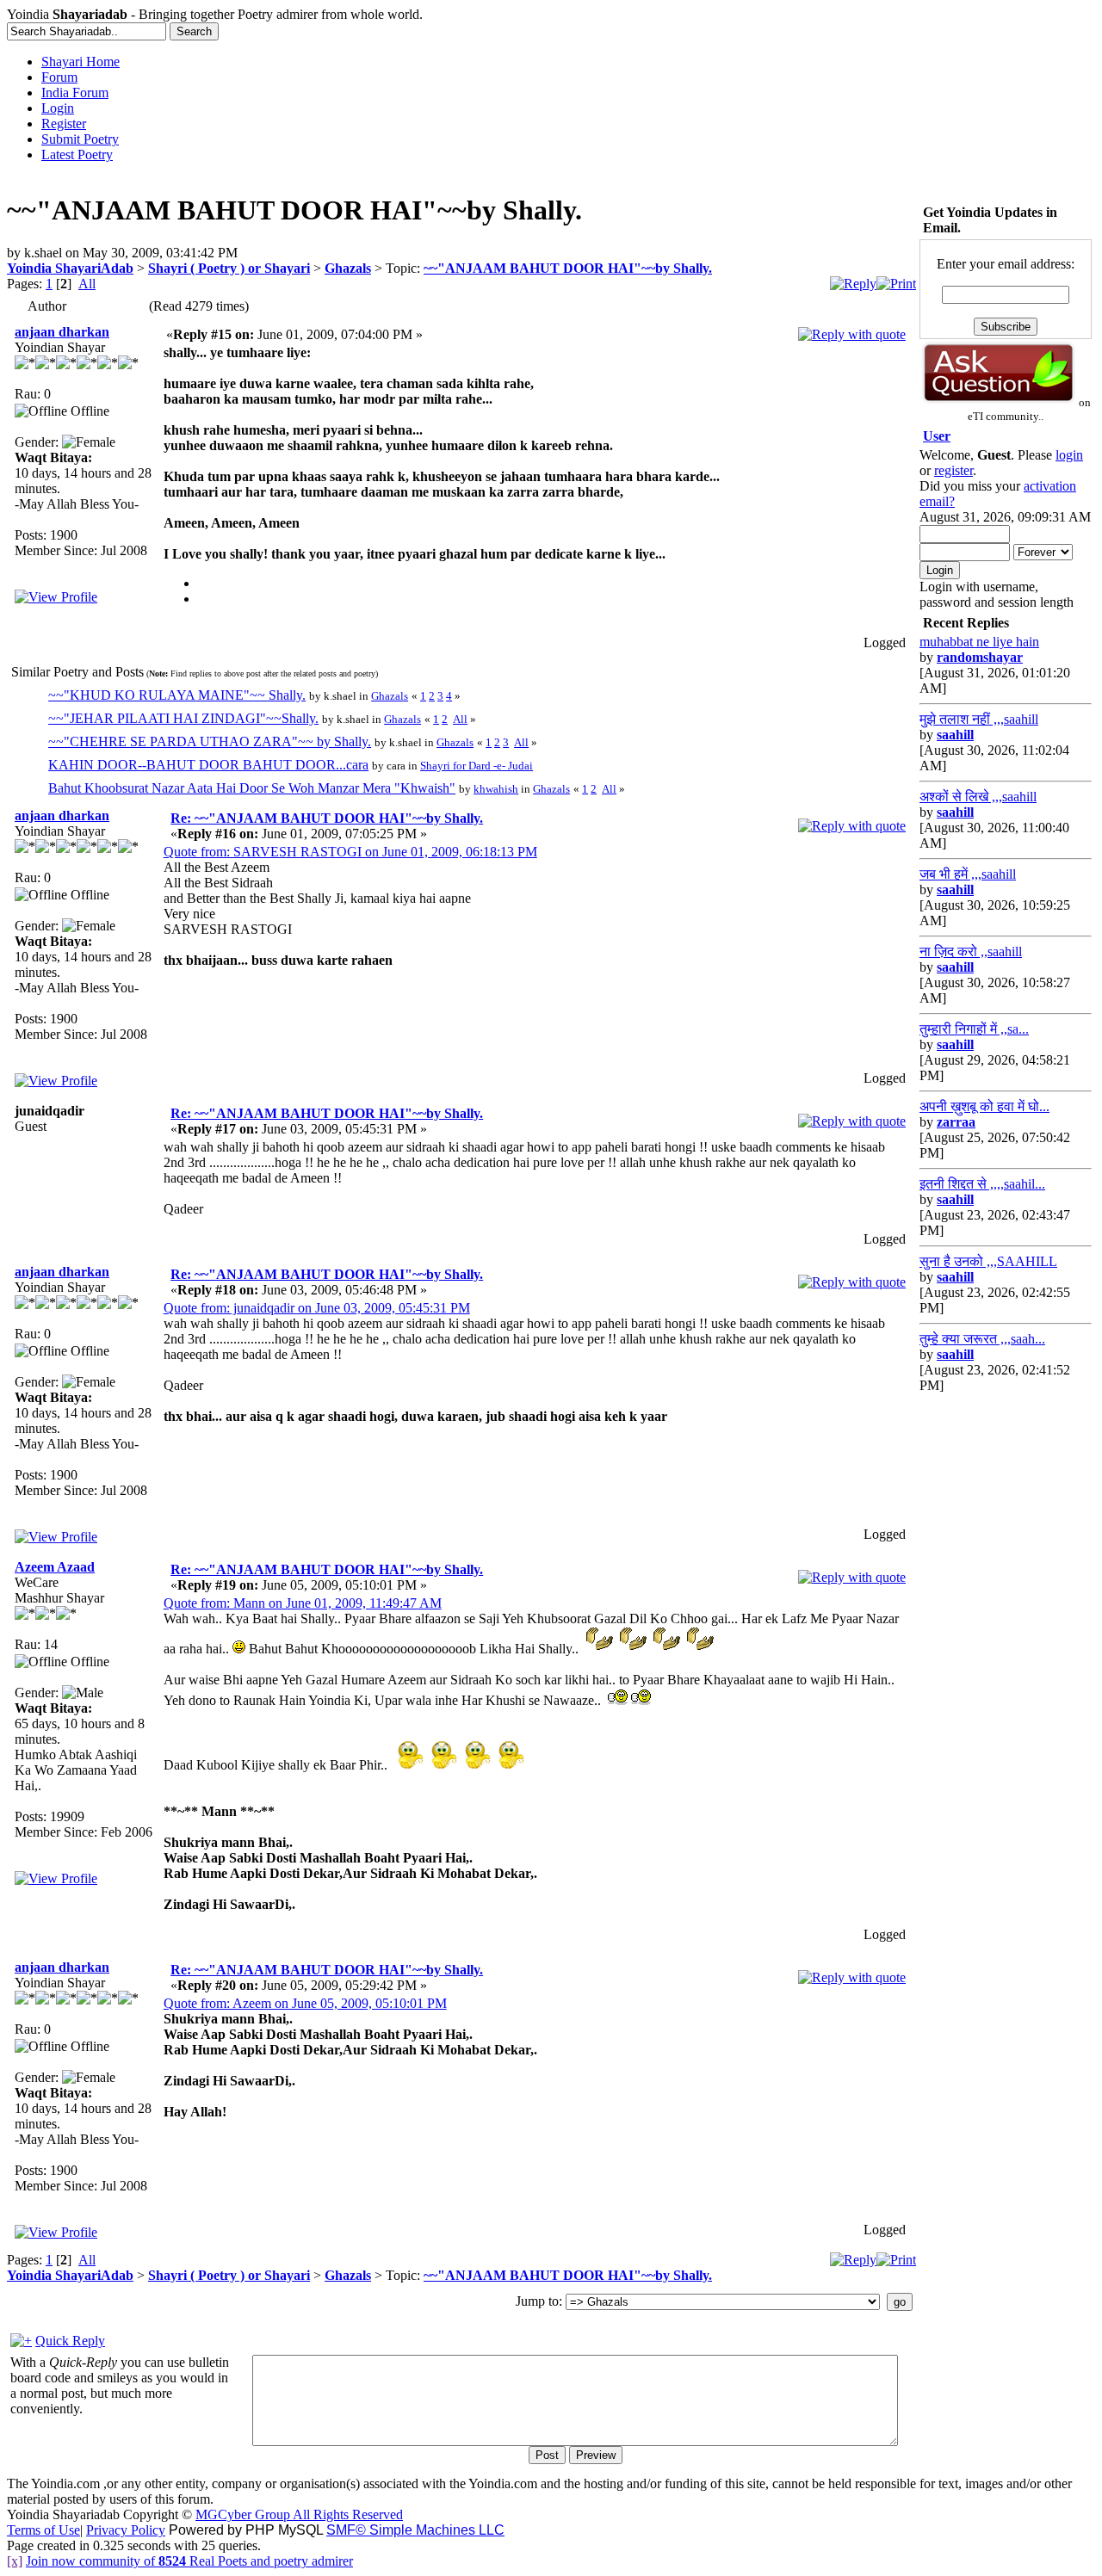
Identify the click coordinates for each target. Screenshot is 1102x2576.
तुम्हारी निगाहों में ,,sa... (974, 1029)
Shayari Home (80, 62)
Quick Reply (70, 2341)
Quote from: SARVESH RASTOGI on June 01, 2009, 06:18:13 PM (350, 852)
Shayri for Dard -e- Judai (477, 766)
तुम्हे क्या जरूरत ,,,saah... (982, 1339)
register (953, 470)
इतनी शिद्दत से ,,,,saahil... (982, 1184)
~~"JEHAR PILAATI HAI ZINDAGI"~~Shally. (183, 718)
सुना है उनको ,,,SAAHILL (988, 1261)
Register (64, 124)
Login (58, 108)
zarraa (956, 1122)
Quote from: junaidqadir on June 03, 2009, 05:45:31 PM (317, 1308)
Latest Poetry (77, 154)
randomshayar (980, 657)
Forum (59, 77)
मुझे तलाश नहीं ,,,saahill (979, 719)
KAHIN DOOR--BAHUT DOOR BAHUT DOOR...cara (208, 765)
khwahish (496, 789)
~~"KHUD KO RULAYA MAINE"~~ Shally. (177, 695)
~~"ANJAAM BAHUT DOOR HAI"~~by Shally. (568, 268)
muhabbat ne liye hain (979, 642)
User (937, 436)
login (1069, 455)
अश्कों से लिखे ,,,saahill (978, 797)
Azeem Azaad (55, 1567)
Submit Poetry (80, 139)
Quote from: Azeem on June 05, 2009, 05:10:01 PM (305, 2003)
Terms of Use (43, 2530)
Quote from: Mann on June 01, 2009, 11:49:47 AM (303, 1603)
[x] (15, 2561)
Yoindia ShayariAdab (70, 268)
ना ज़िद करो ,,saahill (971, 951)
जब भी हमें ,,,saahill (968, 874)
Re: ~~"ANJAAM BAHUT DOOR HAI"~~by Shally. (327, 818)
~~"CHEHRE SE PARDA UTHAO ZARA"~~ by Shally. (210, 741)
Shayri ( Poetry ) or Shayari (229, 268)
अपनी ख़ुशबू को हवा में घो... (984, 1106)
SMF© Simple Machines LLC (415, 2530)
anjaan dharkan (62, 332)
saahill (955, 735)
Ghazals (348, 268)
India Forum (75, 93)
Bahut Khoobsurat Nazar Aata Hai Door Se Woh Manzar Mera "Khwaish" (252, 788)
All (87, 284)
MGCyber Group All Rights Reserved (299, 2514)
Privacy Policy (126, 2530)
